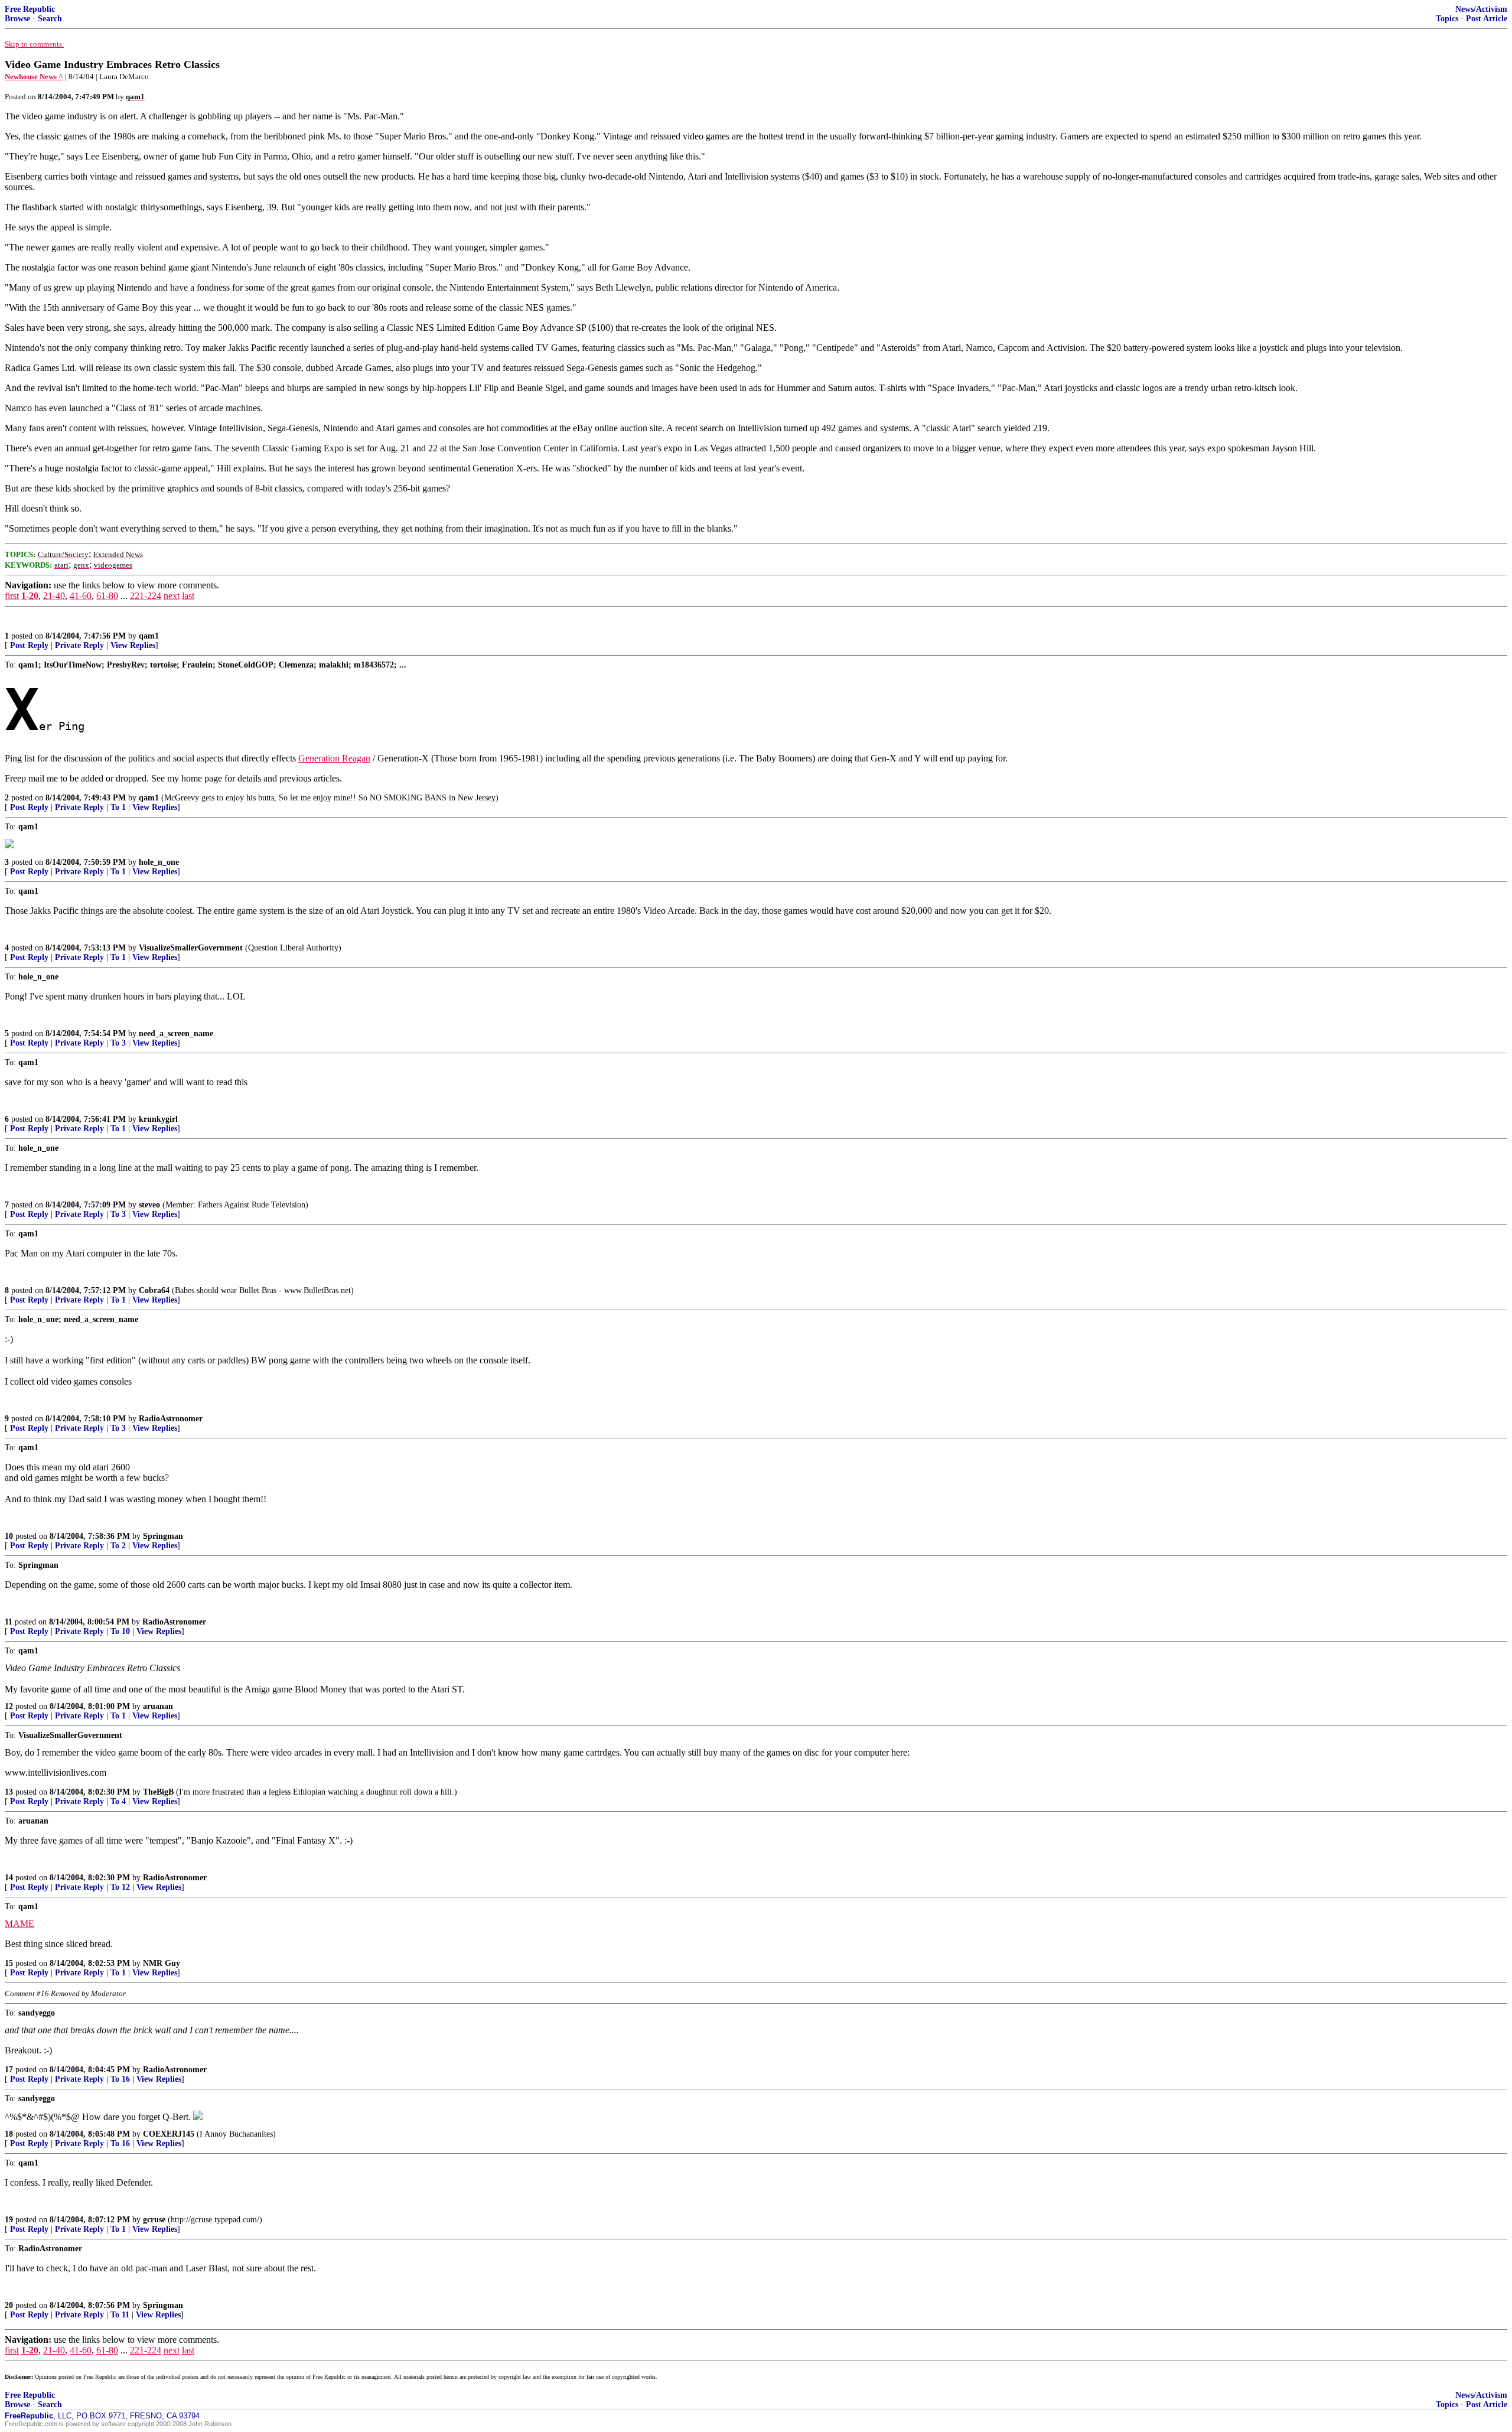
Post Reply (29, 645)
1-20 (30, 596)
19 (9, 2220)
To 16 (120, 2079)
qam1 (149, 636)
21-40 (54, 596)
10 (9, 1536)
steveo (149, 1205)
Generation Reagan (334, 758)
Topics (1447, 19)
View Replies (133, 645)
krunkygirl (158, 1119)
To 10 (120, 1631)
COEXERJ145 (169, 2134)
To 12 (120, 1887)
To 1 (118, 807)
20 (9, 2305)
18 (9, 2134)
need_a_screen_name (176, 1033)
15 (9, 1963)
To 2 (118, 1546)
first (12, 596)
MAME (19, 1924)
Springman (163, 1536)
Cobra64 (154, 1290)
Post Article (1487, 19)
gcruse (154, 2220)
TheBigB (158, 1792)
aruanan (158, 1706)
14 (9, 1878)
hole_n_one (159, 862)
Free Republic (30, 9)
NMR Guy (162, 1963)
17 (9, 2070)
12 (9, 1706)
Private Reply (79, 645)
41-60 (81, 596)
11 (9, 1622)
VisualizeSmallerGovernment (191, 948)
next (172, 596)
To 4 (118, 1801)
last (188, 596)
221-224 (146, 596)
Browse (17, 19)
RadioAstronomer (171, 1419)
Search (50, 19)
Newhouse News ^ (34, 76)
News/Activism (1481, 9)
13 (9, 1792)
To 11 (120, 2315)
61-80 (107, 596)
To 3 (118, 1043)
